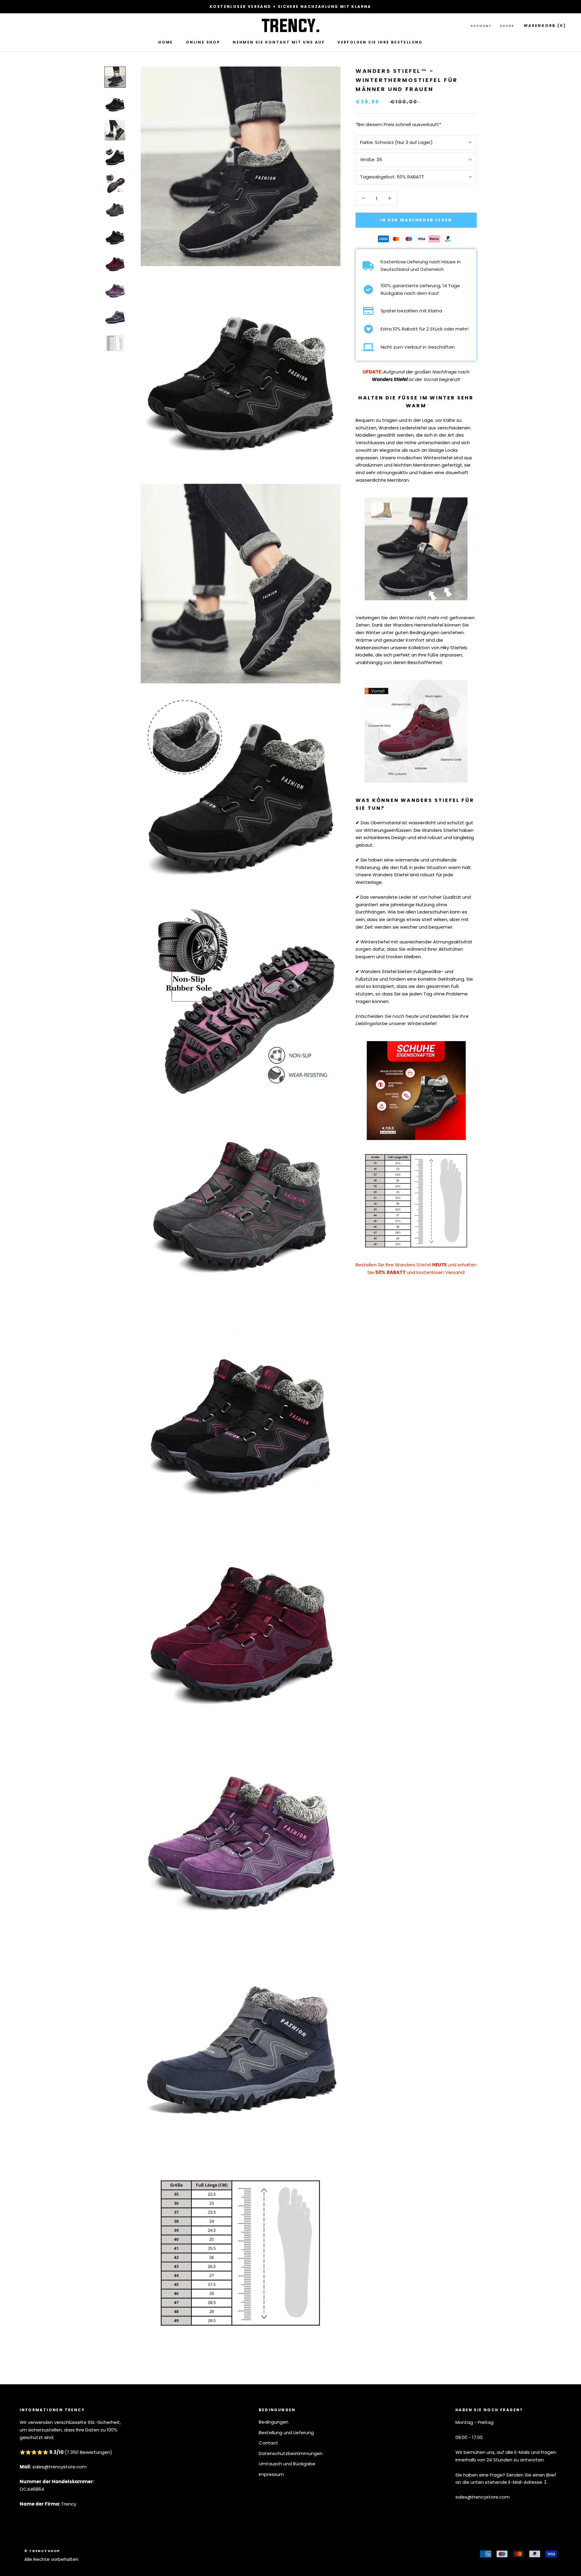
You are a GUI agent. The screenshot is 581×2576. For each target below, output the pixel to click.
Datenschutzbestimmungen (291, 2453)
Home (166, 42)
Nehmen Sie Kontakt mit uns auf (279, 42)
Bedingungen (274, 2422)
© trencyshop (42, 2551)
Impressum (271, 2474)
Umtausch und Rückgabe (287, 2464)
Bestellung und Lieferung (286, 2433)
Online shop (203, 42)
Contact (268, 2443)
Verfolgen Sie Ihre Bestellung (380, 42)
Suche (507, 26)
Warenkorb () (545, 25)
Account (481, 26)
